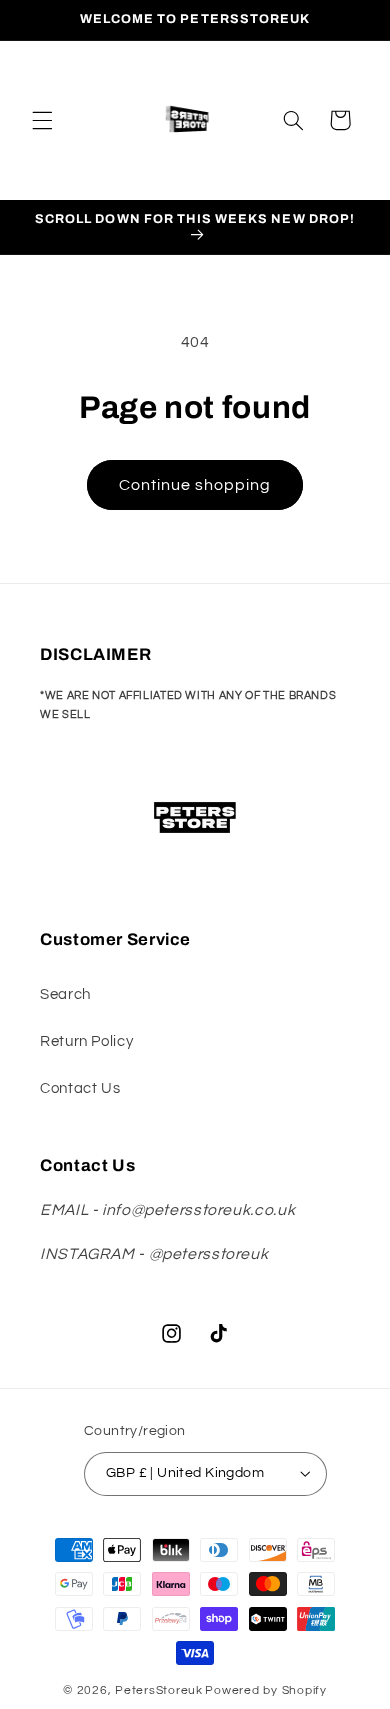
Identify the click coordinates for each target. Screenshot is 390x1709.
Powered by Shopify (265, 1690)
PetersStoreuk (159, 1690)
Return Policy (86, 1041)
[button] (42, 120)
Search (65, 994)
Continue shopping (195, 485)
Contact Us (80, 1088)
